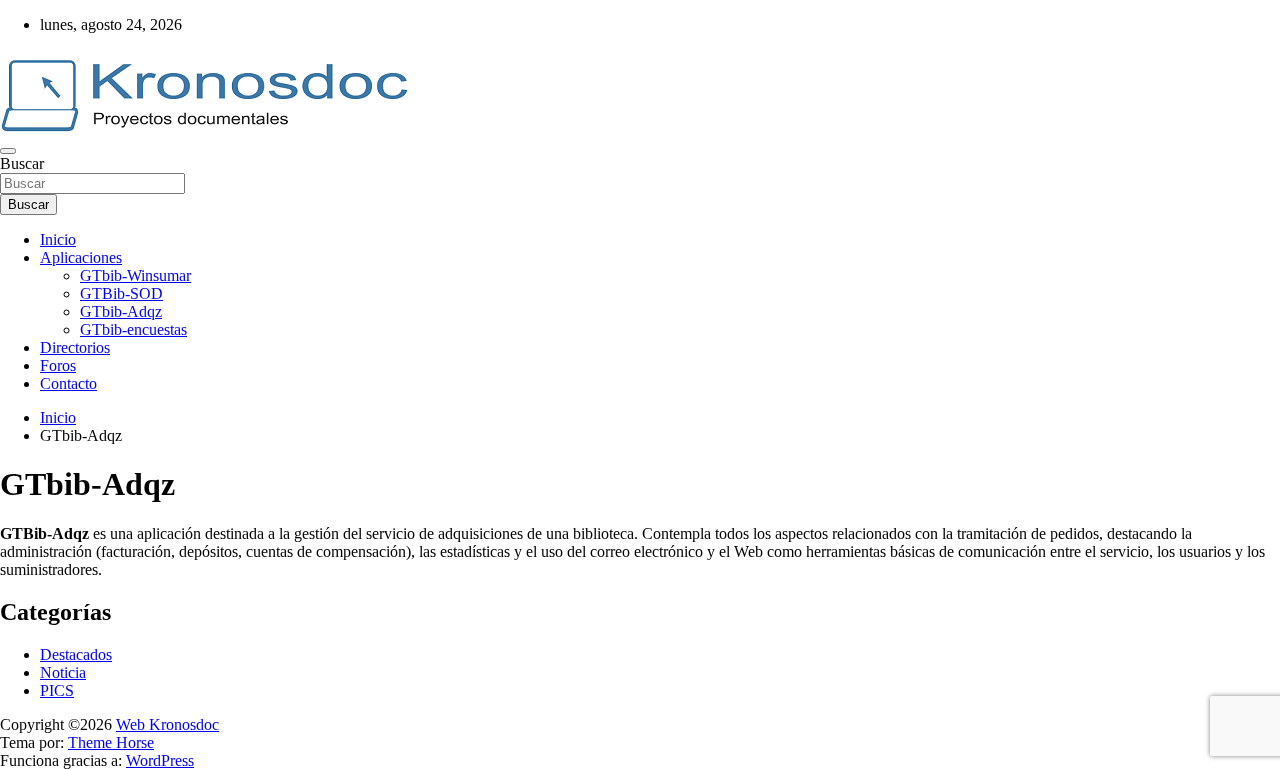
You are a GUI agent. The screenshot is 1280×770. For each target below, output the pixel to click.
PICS (57, 690)
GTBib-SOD (121, 293)
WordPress (160, 760)
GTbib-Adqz (121, 311)
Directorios (75, 347)
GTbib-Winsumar (135, 275)
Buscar (22, 163)
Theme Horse (111, 742)
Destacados (76, 654)
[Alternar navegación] (8, 151)
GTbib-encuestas (133, 329)
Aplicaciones (81, 257)
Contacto (68, 383)
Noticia (63, 672)
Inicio (58, 239)
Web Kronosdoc (167, 724)
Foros (58, 365)
